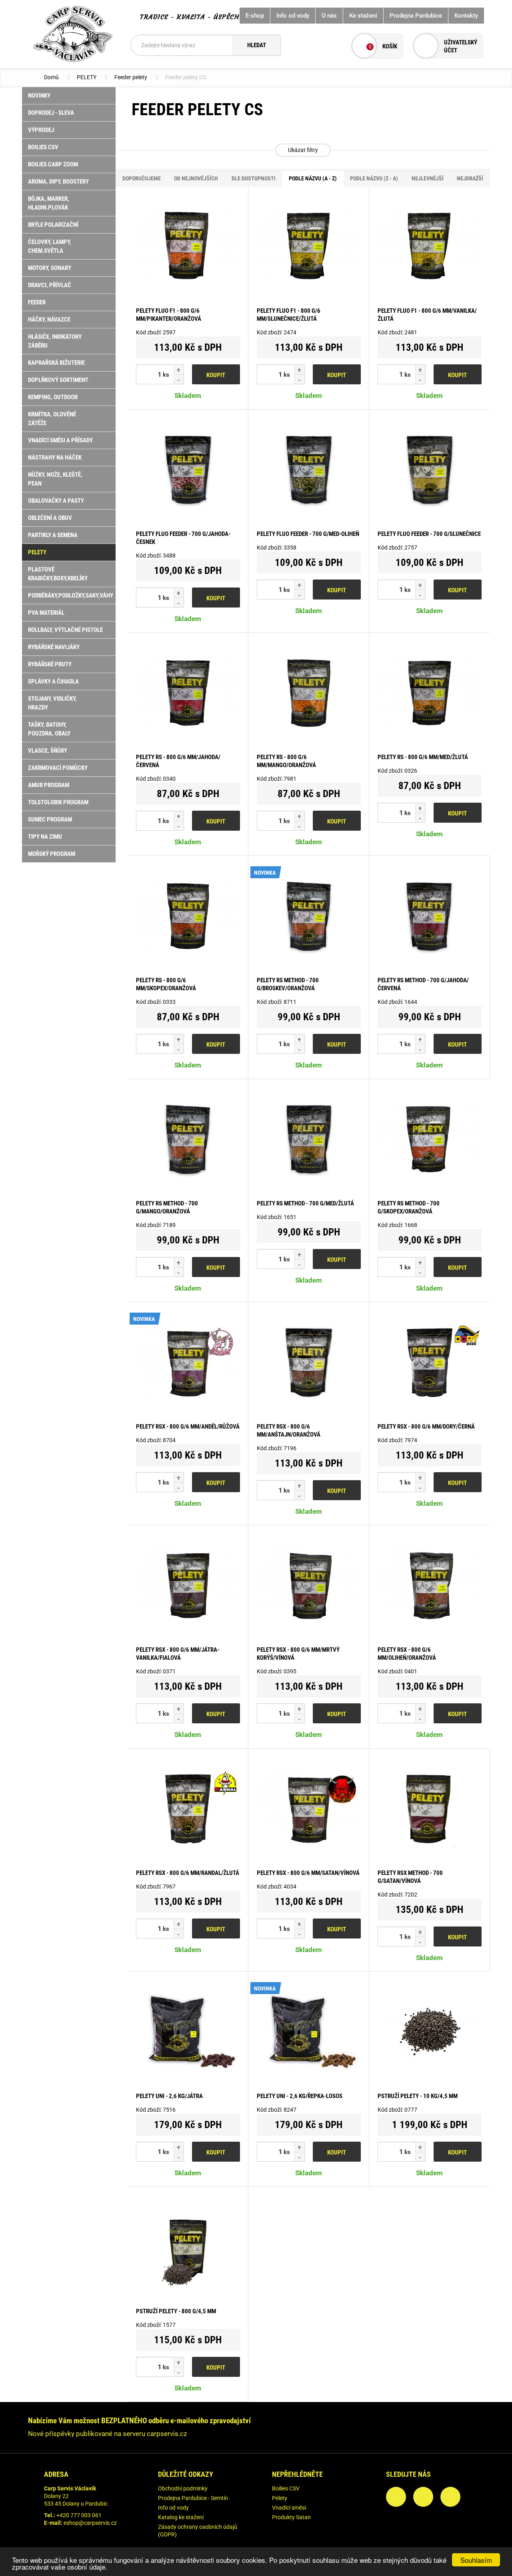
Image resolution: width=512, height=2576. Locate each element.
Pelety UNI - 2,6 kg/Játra (169, 2096)
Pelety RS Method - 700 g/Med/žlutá (305, 1203)
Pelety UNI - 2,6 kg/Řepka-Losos (300, 2096)
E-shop (255, 16)
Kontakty (466, 16)
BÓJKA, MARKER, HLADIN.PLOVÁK (49, 203)
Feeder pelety (131, 77)
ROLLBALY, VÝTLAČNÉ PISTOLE (65, 630)
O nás (329, 16)
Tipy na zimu (45, 837)
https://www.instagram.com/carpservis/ (423, 2497)
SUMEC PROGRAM (50, 819)
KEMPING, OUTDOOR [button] (53, 397)
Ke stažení (363, 16)
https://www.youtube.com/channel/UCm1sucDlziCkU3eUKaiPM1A (450, 2497)
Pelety (280, 2498)
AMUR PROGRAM (49, 785)
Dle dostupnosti (254, 178)
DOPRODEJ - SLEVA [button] (51, 113)
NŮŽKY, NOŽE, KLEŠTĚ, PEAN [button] (55, 479)
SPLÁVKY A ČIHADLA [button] (53, 681)
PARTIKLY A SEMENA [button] (53, 535)
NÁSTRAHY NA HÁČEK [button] (55, 458)
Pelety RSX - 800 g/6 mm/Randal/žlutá (188, 1873)
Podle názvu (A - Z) (313, 178)
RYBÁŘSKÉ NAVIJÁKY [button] (54, 647)
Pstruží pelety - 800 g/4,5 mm (176, 2311)
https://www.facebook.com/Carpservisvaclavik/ (396, 2497)
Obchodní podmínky (183, 2488)
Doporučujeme (142, 178)
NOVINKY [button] (39, 96)
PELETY (87, 77)
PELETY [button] (37, 552)
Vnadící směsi (289, 2508)
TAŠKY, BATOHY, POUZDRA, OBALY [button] (49, 729)
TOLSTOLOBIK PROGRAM (58, 802)
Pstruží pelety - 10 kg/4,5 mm (418, 2096)
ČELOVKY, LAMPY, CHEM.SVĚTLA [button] (50, 246)
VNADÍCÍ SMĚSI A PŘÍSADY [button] (60, 440)
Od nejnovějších (196, 178)
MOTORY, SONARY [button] (50, 268)
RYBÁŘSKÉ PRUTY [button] (50, 664)
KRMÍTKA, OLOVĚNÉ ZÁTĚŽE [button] (52, 419)
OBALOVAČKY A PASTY (56, 501)
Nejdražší (470, 178)
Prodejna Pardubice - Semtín (193, 2498)
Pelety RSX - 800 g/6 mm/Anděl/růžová (188, 1427)
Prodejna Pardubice (416, 16)
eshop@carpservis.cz (90, 2523)
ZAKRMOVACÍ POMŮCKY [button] (58, 768)
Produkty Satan (291, 2517)
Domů (51, 77)
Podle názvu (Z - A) (374, 178)
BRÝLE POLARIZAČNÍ (53, 225)
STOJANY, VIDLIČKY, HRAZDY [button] (52, 703)
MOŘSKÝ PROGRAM (52, 854)
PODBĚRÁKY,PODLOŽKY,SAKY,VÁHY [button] (71, 596)
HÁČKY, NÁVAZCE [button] (49, 320)
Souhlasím (476, 2560)
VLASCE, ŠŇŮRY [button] (48, 751)
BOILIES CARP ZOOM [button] (53, 164)
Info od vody (293, 16)
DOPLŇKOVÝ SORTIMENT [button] (58, 380)
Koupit (216, 375)
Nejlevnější (428, 178)
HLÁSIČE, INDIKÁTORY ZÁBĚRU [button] (55, 341)
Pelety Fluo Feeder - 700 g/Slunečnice (429, 534)
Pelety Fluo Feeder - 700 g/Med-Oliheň (308, 534)
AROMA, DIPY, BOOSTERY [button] (58, 182)
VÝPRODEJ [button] (41, 130)
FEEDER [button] (37, 302)
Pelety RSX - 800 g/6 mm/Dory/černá (426, 1427)
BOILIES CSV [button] (43, 147)
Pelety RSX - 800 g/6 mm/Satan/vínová (308, 1873)
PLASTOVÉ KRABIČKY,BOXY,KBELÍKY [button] (58, 574)
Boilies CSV (286, 2488)
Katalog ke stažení (181, 2517)
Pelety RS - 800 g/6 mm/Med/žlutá (423, 757)
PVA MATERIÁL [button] (46, 613)
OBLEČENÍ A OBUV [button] (50, 518)
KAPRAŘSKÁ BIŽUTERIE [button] (56, 363)
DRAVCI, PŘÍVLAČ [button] (50, 285)
